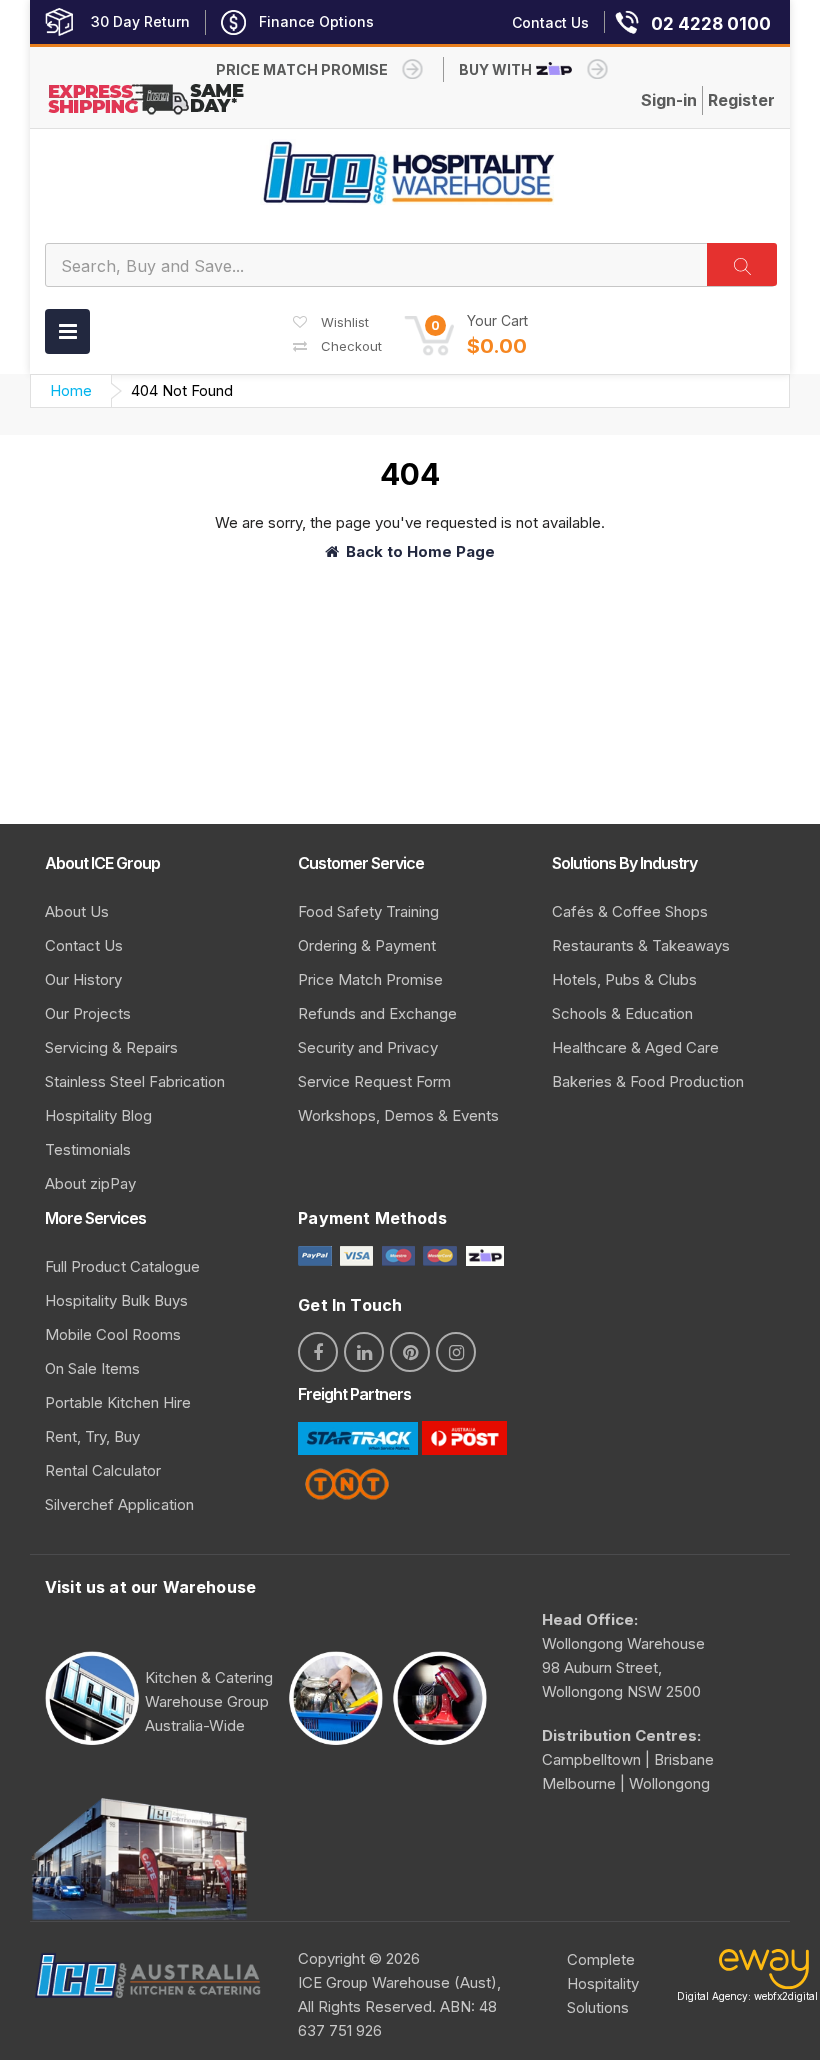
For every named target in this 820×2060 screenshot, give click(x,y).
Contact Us (84, 945)
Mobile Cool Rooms (113, 1334)
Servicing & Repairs (111, 1047)
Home (71, 390)
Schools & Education (622, 1013)
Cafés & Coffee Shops (630, 911)
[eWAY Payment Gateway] (764, 1973)
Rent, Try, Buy (92, 1436)
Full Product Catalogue (122, 1266)
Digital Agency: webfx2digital (747, 1996)
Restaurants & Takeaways (641, 945)
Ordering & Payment (367, 945)
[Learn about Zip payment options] (482, 1254)
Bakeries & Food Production (648, 1081)
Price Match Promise (370, 979)
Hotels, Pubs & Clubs (624, 979)
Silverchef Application (119, 1504)
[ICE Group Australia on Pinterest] (410, 1352)
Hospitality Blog (98, 1115)
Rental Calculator (103, 1470)
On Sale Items (92, 1368)
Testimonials (88, 1149)
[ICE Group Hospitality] (410, 172)
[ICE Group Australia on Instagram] (456, 1352)
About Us (77, 911)
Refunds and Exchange (377, 1013)
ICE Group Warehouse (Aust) (397, 1982)
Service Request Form (374, 1081)
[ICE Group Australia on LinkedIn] (364, 1352)
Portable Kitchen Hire (118, 1402)
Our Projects (88, 1013)
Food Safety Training (368, 911)
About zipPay (90, 1183)
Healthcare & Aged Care (635, 1047)
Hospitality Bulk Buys (116, 1300)
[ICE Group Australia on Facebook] (318, 1352)
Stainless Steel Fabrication (135, 1081)
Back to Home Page (420, 551)
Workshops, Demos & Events (398, 1115)
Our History (83, 979)
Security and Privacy (368, 1047)
